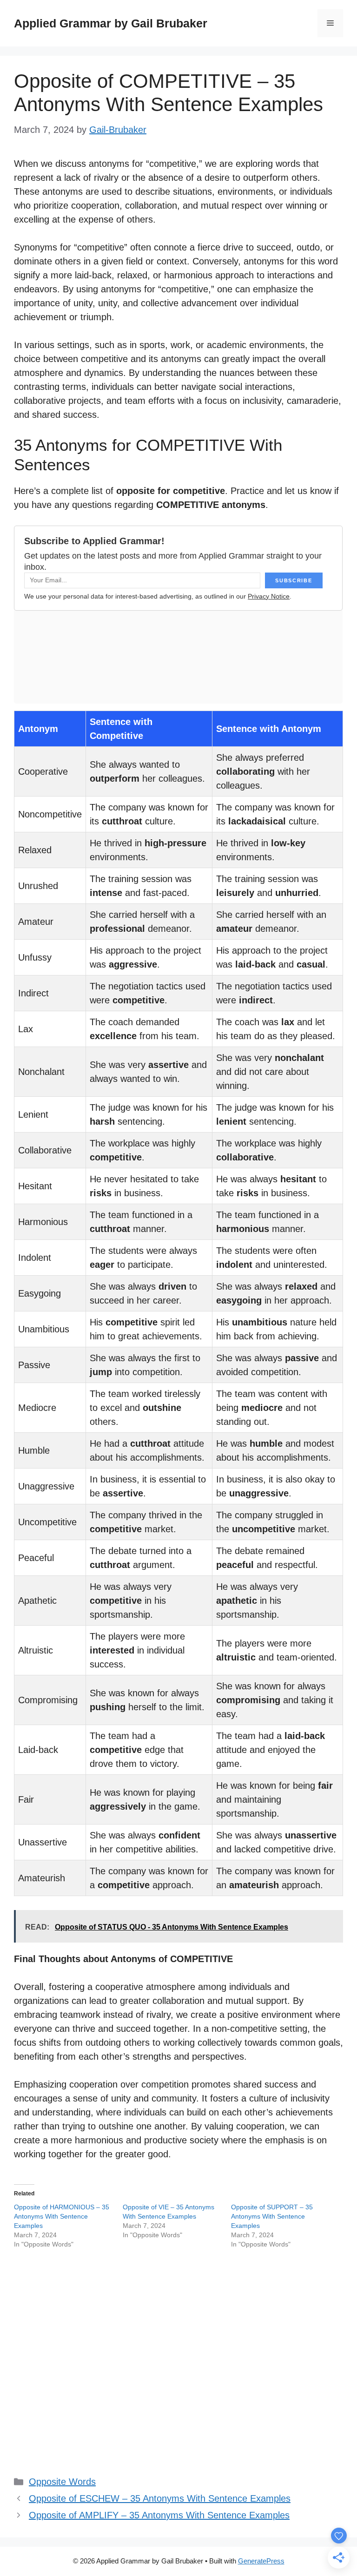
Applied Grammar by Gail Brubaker (111, 23)
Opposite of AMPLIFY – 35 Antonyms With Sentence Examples (159, 2515)
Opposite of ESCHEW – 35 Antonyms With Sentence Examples (160, 2498)
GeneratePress (261, 2561)
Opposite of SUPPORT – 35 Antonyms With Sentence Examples (272, 2216)
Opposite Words (62, 2482)
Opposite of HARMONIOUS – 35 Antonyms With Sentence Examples (62, 2216)
